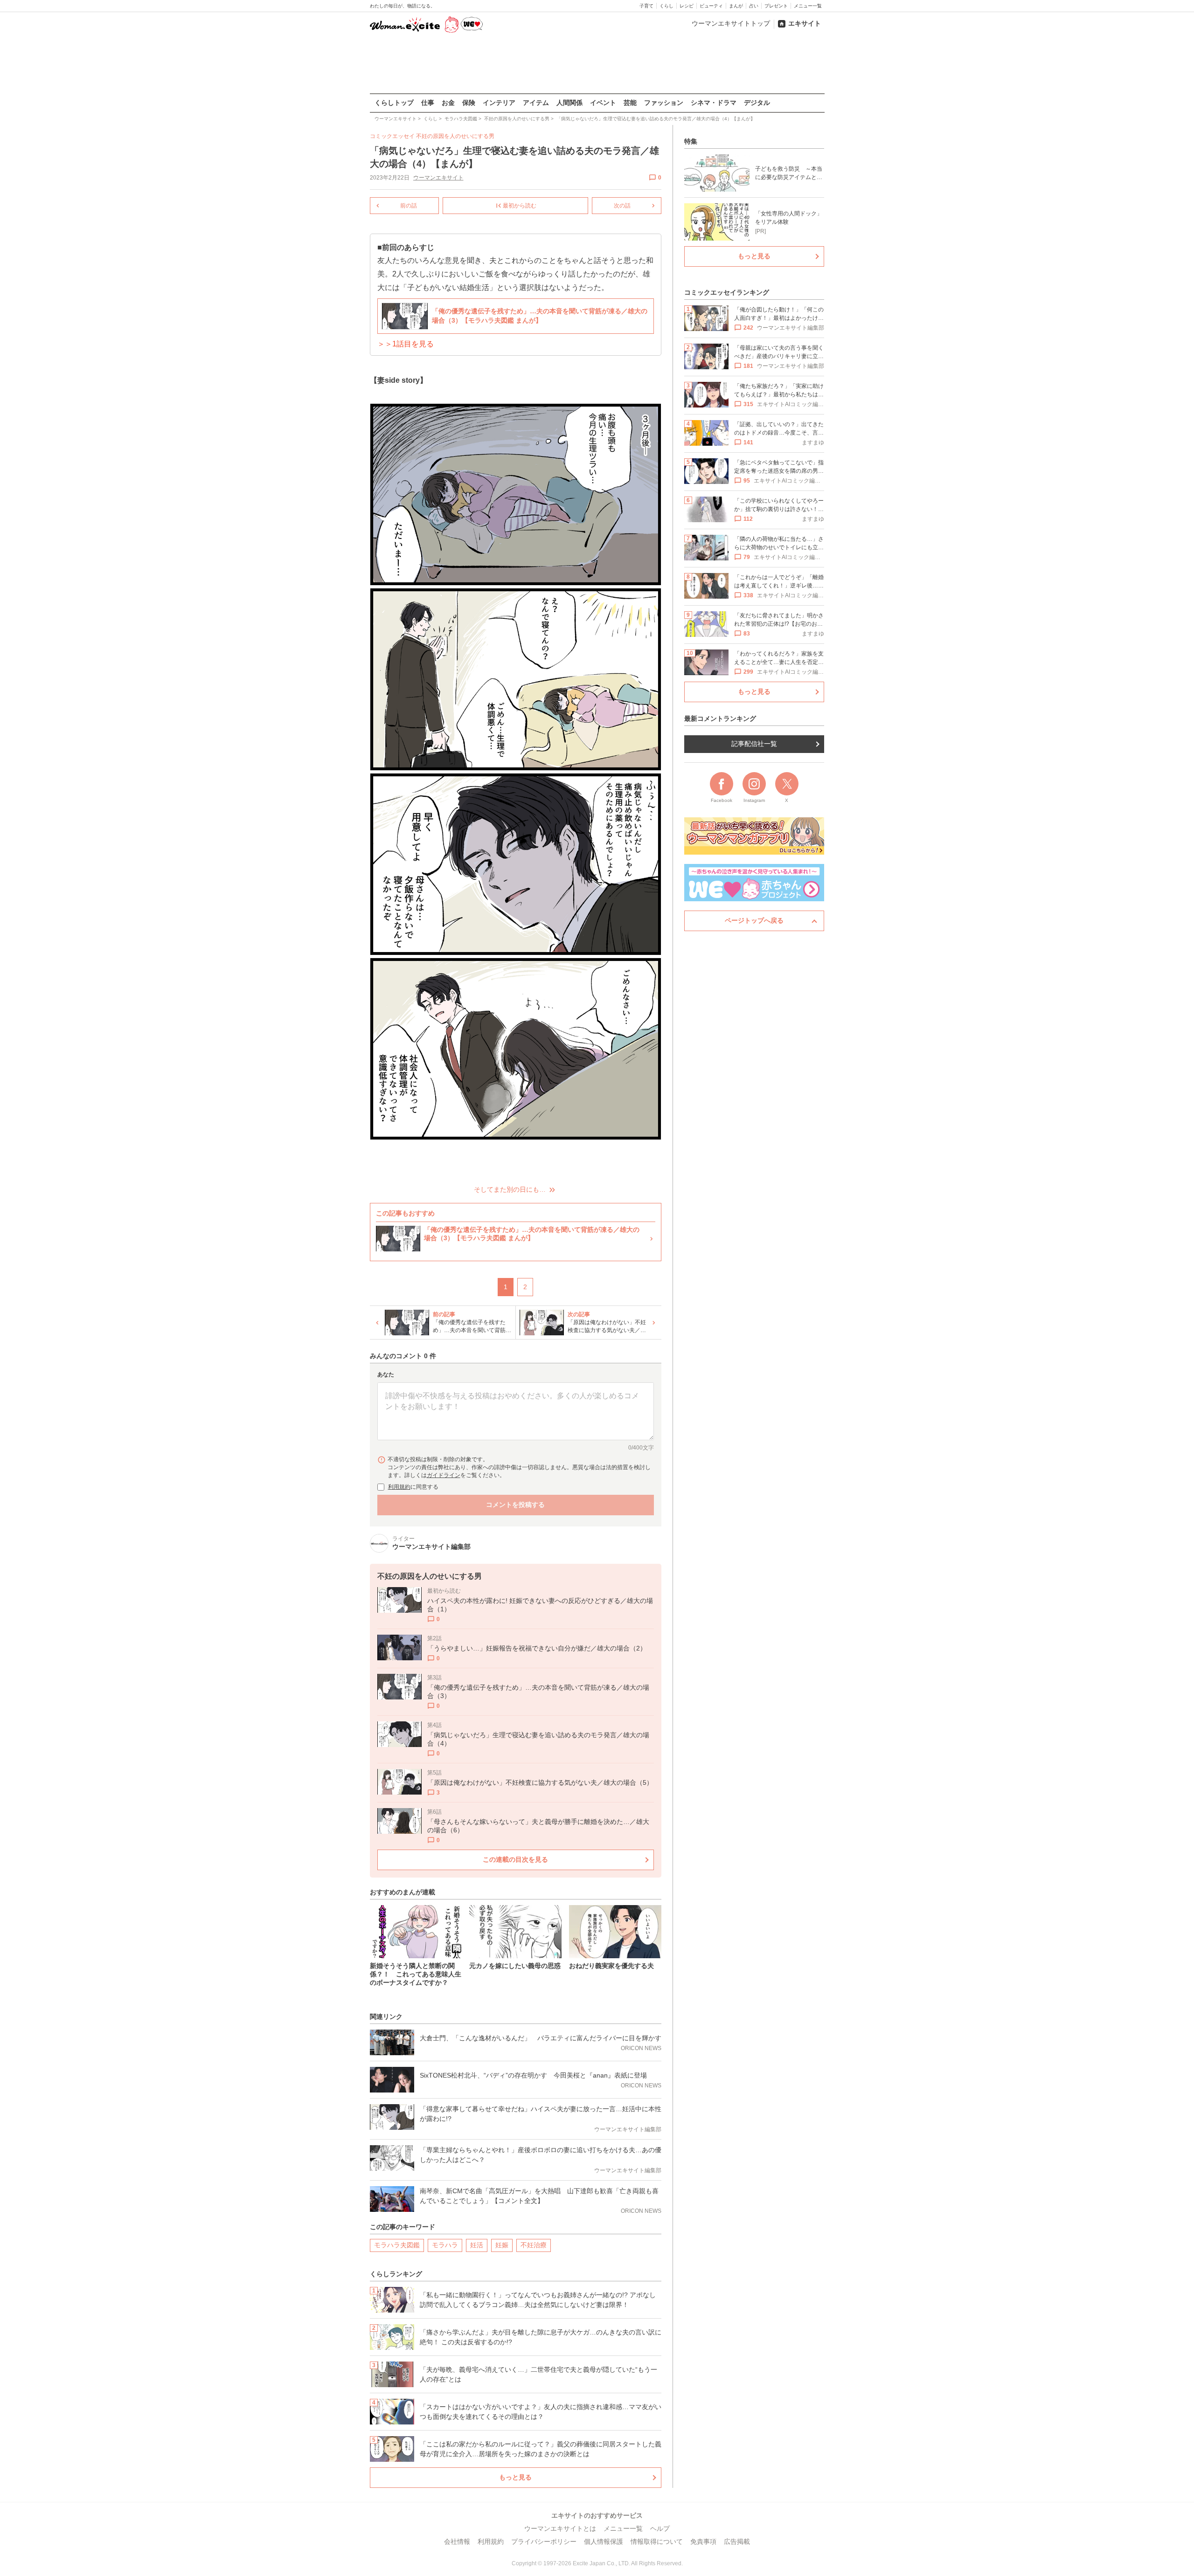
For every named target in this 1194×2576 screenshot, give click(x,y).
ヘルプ (660, 2528)
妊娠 (502, 2245)
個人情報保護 (604, 2541)
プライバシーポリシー (544, 2541)
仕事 (428, 103)
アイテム (536, 103)
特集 (691, 141)
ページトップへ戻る (754, 920)
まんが (736, 6)
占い (754, 6)
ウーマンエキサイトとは (560, 2528)
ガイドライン (444, 1475)
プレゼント (776, 6)
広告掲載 (737, 2541)
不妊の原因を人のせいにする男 (455, 136)
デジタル (757, 103)
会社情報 (457, 2541)
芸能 (630, 103)
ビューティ (711, 6)
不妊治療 (534, 2245)
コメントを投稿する (515, 1505)
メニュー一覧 (808, 6)
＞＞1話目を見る (406, 344)
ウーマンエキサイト (438, 178)
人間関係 (569, 103)
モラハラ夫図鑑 (397, 2245)
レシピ (687, 6)
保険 (469, 103)
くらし (666, 6)
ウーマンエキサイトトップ (731, 23)
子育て (646, 6)
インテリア (499, 103)
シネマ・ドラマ (714, 103)
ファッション (664, 103)
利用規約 (399, 1487)
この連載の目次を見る (515, 1859)
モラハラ (445, 2245)
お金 (448, 103)
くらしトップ (394, 103)
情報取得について (657, 2541)
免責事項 (703, 2541)
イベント (603, 103)
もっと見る (515, 2477)
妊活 (477, 2245)
